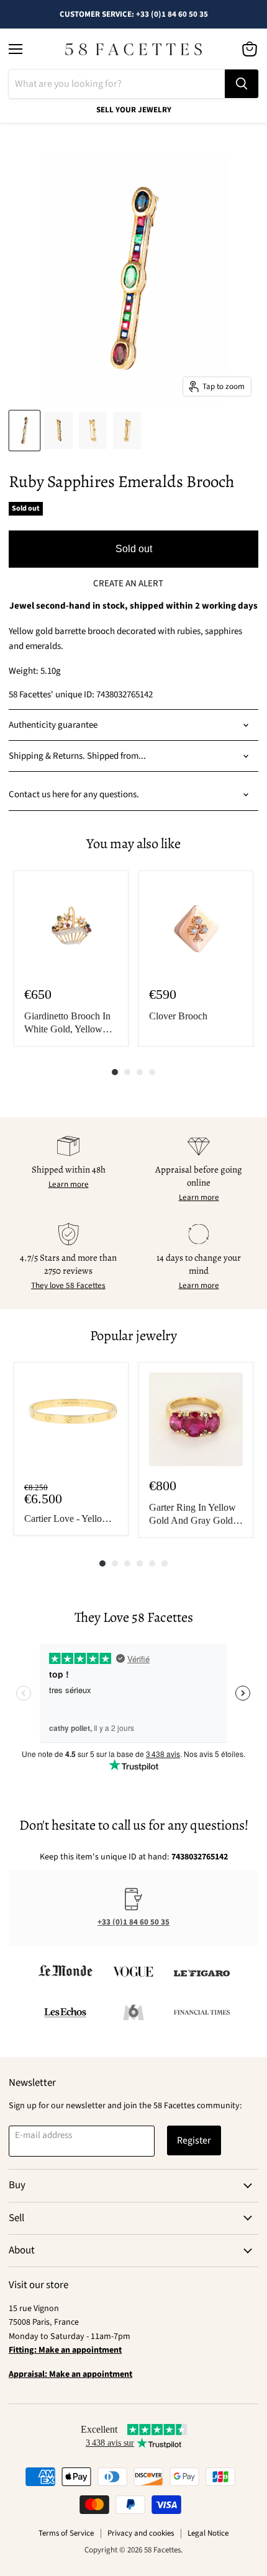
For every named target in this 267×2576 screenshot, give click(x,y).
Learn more (69, 1184)
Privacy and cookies (141, 2533)
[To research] (242, 84)
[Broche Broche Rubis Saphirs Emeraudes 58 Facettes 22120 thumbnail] (25, 431)
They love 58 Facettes (68, 1286)
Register (194, 2140)
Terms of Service (66, 2533)
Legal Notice (208, 2533)
